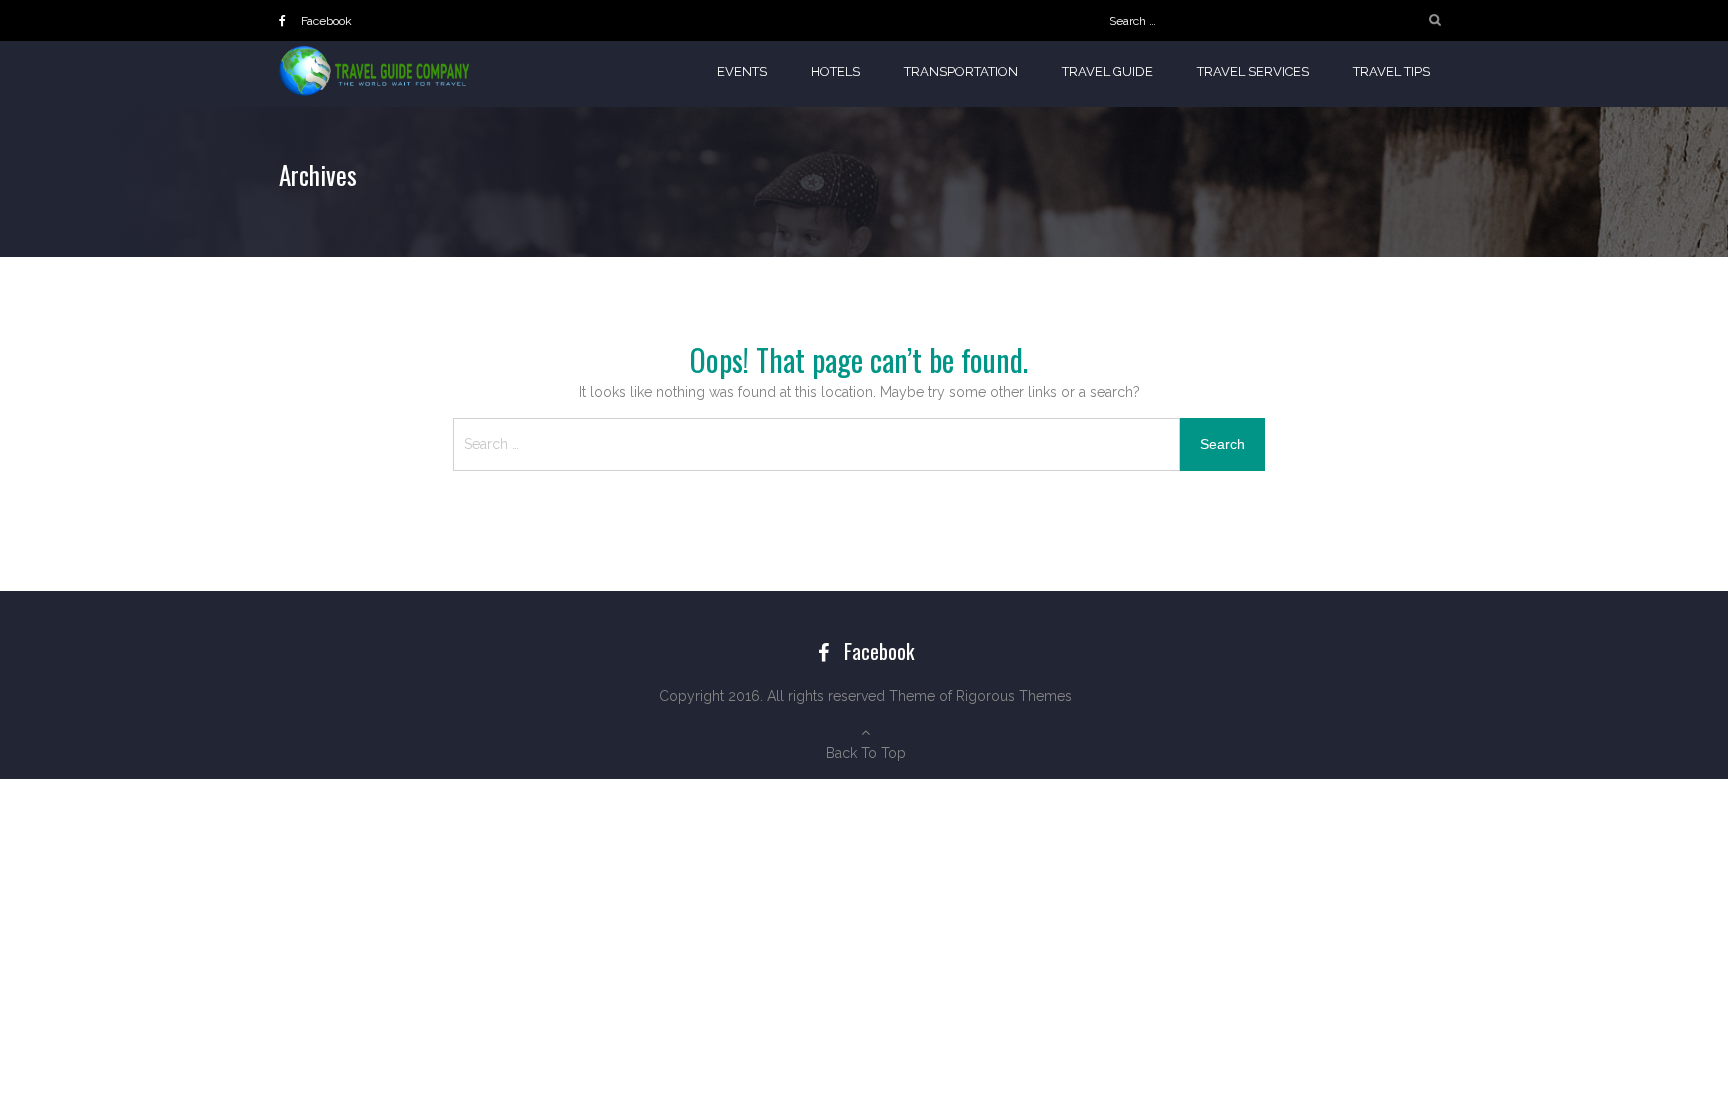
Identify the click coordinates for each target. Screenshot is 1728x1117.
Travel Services (1253, 71)
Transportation (961, 71)
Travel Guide (1107, 71)
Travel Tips (1391, 71)
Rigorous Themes (1014, 696)
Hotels (835, 71)
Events (742, 71)
